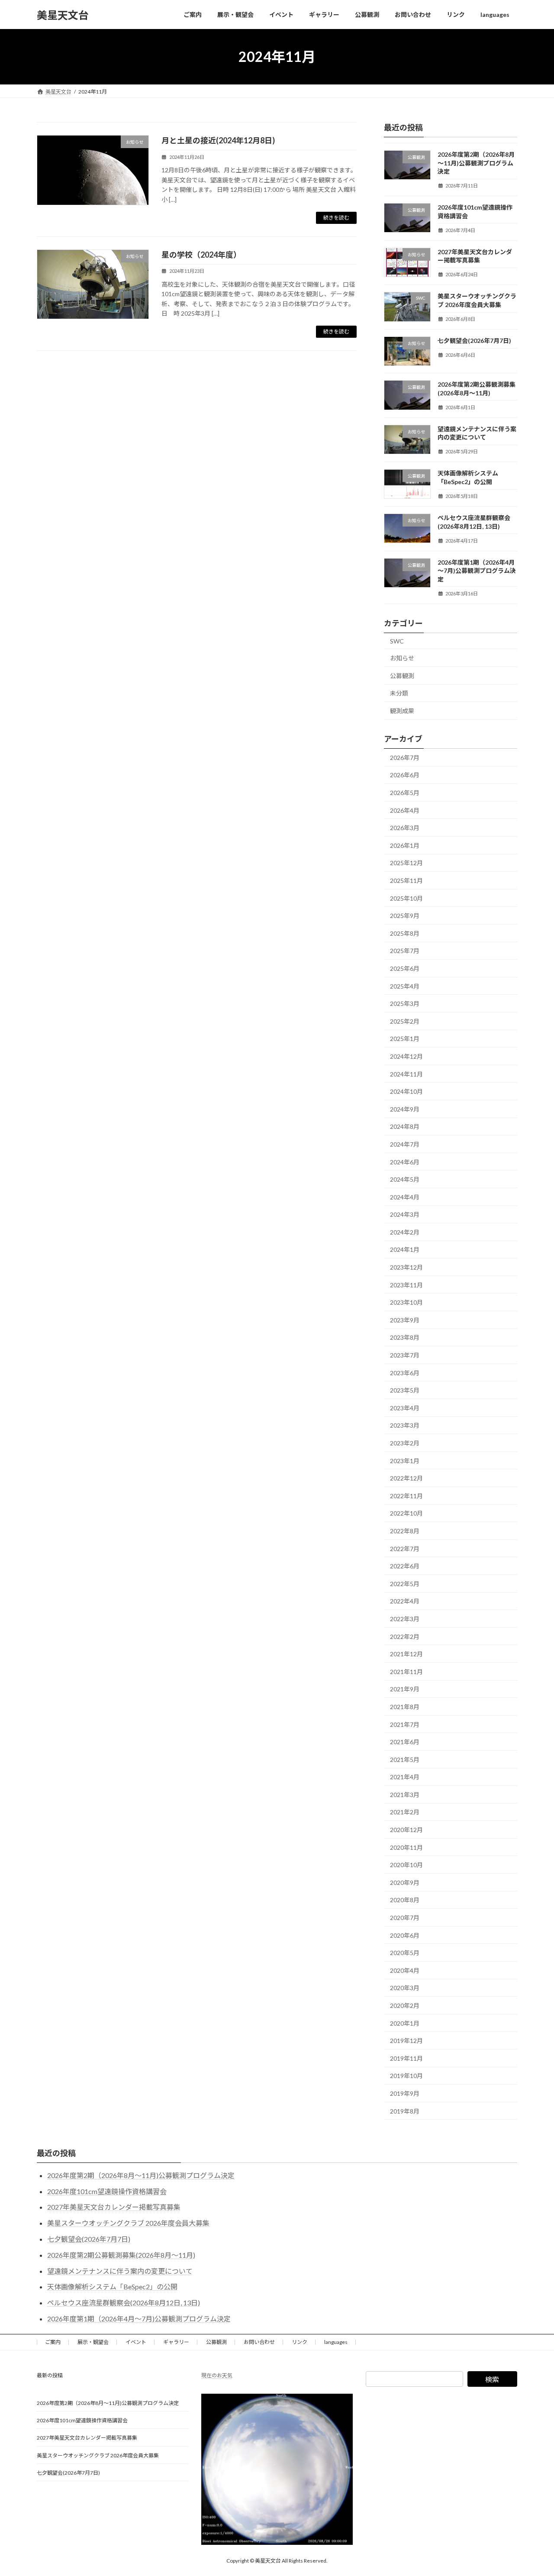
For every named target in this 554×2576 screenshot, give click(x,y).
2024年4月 (405, 1197)
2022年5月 (405, 1584)
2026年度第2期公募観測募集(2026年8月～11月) (121, 2255)
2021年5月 (405, 1760)
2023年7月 (405, 1355)
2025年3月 (405, 1004)
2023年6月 (405, 1373)
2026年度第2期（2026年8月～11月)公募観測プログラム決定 (476, 163)
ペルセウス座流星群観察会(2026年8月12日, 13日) (124, 2303)
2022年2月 (405, 1637)
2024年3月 (405, 1214)
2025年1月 (405, 1039)
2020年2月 (405, 2006)
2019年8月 (405, 2111)
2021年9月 (405, 1689)
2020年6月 (405, 1935)
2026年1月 (405, 845)
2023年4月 (405, 1408)
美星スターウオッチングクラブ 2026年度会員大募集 (128, 2223)
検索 (492, 2379)
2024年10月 (406, 1091)
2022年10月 (406, 1514)
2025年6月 (405, 968)
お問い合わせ (259, 2342)
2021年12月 (406, 1654)
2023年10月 (406, 1302)
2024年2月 (405, 1232)
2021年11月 (406, 1672)
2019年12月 (406, 2041)
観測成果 (402, 711)
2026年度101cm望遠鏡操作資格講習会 (107, 2191)
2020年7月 (405, 1918)
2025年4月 (405, 986)
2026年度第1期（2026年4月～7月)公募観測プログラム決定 (477, 571)
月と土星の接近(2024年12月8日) (218, 140)
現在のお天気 (217, 2375)
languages (336, 2342)
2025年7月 (405, 951)
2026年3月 (405, 828)
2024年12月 (406, 1056)
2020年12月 (406, 1830)
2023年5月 (405, 1390)
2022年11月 (406, 1496)
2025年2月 (405, 1021)
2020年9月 (405, 1883)
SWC (397, 641)
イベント (136, 2342)
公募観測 (402, 676)
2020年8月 (405, 1900)
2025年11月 (406, 881)
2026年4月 (405, 810)
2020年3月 (405, 1988)
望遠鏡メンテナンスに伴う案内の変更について (120, 2271)
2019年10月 (406, 2076)
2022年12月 (406, 1478)
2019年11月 (406, 2058)
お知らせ (402, 658)
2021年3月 (405, 1795)
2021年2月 (405, 1812)
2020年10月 (406, 1865)
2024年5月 (405, 1179)
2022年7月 (405, 1549)
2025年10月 (406, 898)
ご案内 (53, 2342)
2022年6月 (405, 1566)
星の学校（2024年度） (201, 255)
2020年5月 (405, 1953)
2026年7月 (405, 758)
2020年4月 (405, 1970)
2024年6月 (405, 1162)
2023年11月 (406, 1285)
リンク (300, 2342)
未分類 (399, 693)
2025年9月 (405, 916)
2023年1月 (405, 1461)
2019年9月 (405, 2093)
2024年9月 (405, 1109)
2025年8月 (405, 933)
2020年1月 (405, 2023)
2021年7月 (405, 1724)
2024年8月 (405, 1127)
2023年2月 (405, 1443)
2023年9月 (405, 1320)
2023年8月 (405, 1338)
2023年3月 (405, 1426)
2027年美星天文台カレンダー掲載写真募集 (114, 2207)
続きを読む (336, 218)
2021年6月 (405, 1742)
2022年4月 (405, 1602)
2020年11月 (406, 1847)
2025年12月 (406, 863)
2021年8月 (405, 1707)
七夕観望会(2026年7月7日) (474, 341)
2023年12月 (406, 1267)
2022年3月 (405, 1619)
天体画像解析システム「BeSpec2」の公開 (112, 2287)
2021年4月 (405, 1777)
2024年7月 (405, 1144)
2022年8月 (405, 1531)
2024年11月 (406, 1074)
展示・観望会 (93, 2342)
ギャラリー (176, 2342)
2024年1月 (405, 1250)
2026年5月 (405, 793)
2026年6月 (405, 775)
